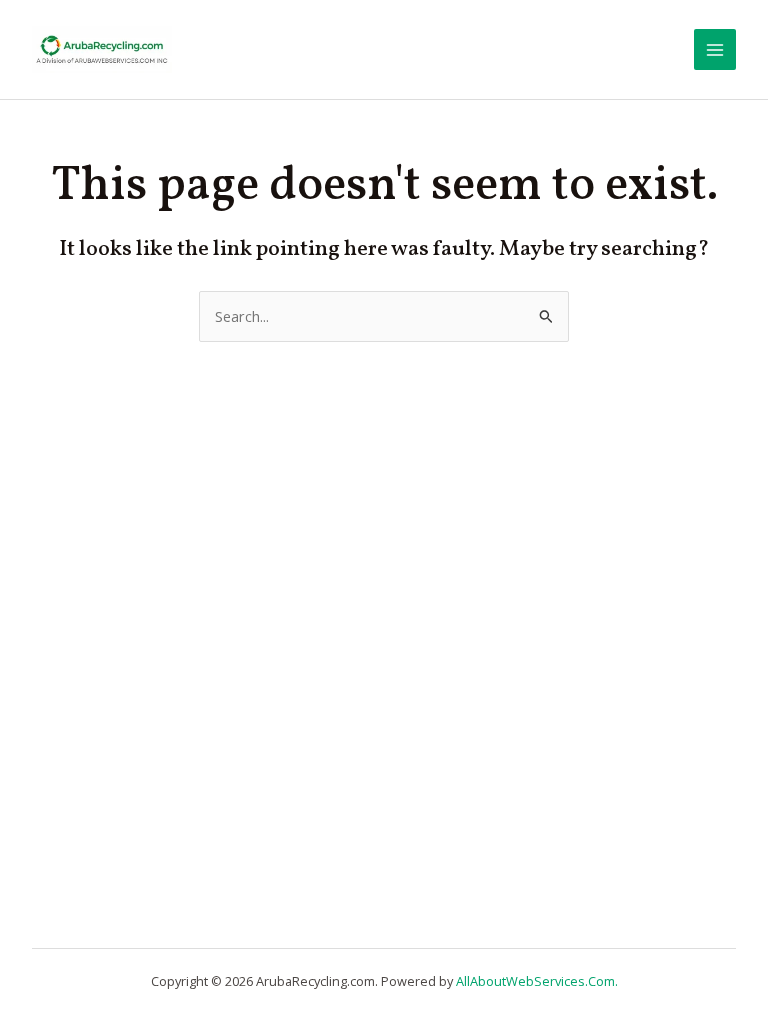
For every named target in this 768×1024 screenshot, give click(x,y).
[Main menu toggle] (715, 50)
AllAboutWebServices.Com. (537, 981)
